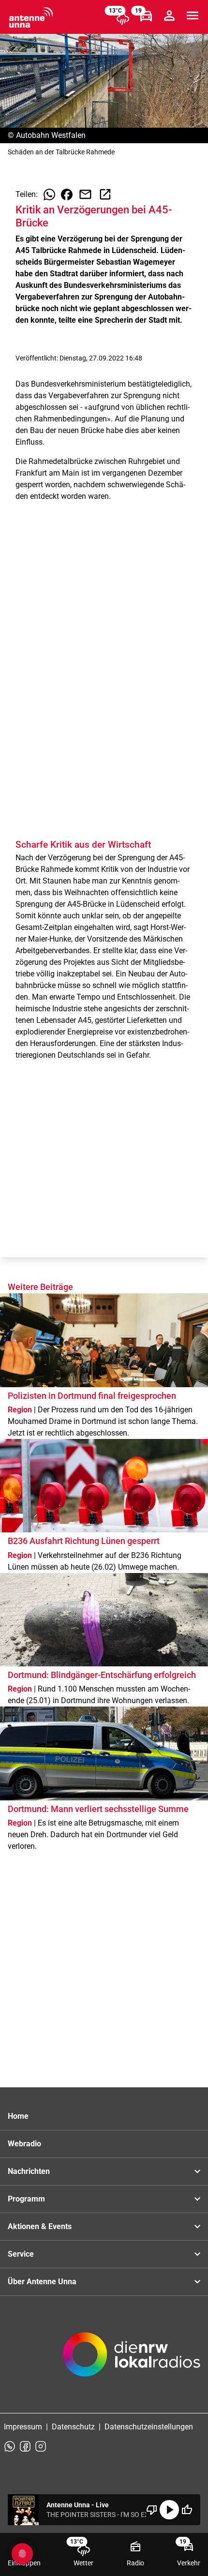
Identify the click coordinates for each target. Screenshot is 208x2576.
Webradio (24, 2144)
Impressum (23, 2427)
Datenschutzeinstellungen (149, 2427)
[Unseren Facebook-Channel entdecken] (25, 2446)
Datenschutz (73, 2427)
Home (18, 2116)
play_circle (169, 2510)
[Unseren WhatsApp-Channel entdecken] (10, 2446)
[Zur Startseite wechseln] (31, 17)
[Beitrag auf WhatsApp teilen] (49, 195)
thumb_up (187, 2510)
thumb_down (152, 2510)
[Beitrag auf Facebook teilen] (67, 195)
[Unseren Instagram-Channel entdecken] (41, 2446)
